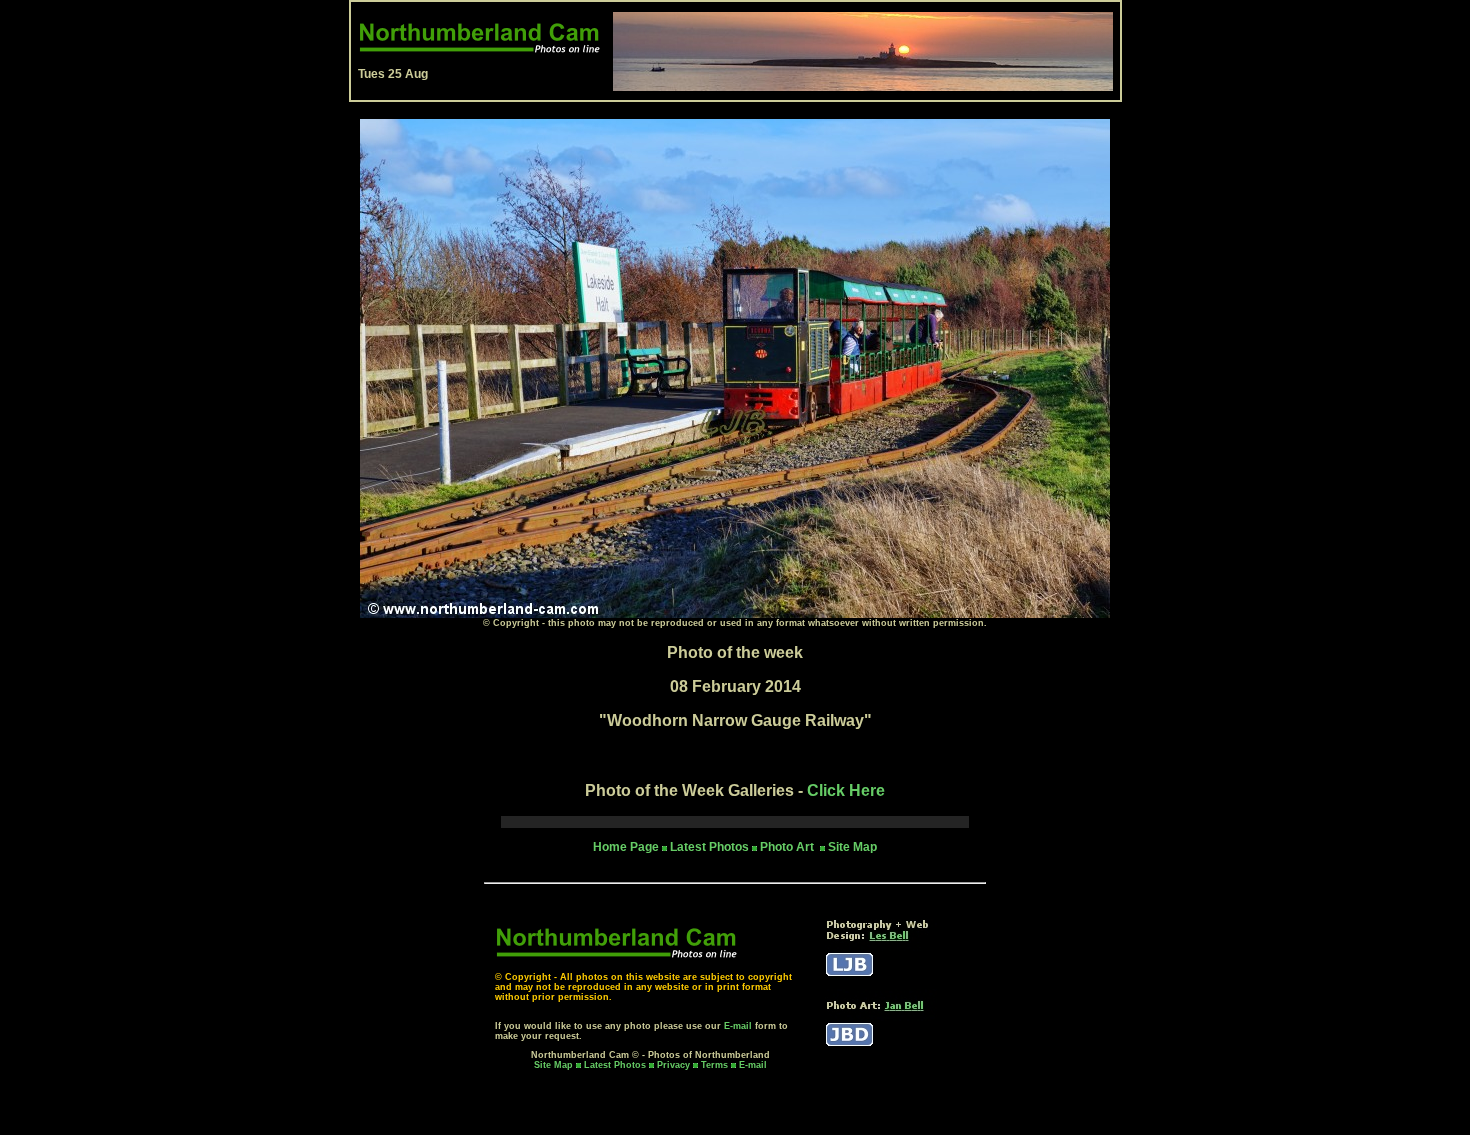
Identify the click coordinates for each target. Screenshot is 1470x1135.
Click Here (846, 790)
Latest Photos (615, 1065)
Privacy (675, 1065)
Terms (714, 1065)
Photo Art (788, 847)
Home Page (626, 847)
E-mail (738, 1026)
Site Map (852, 847)
